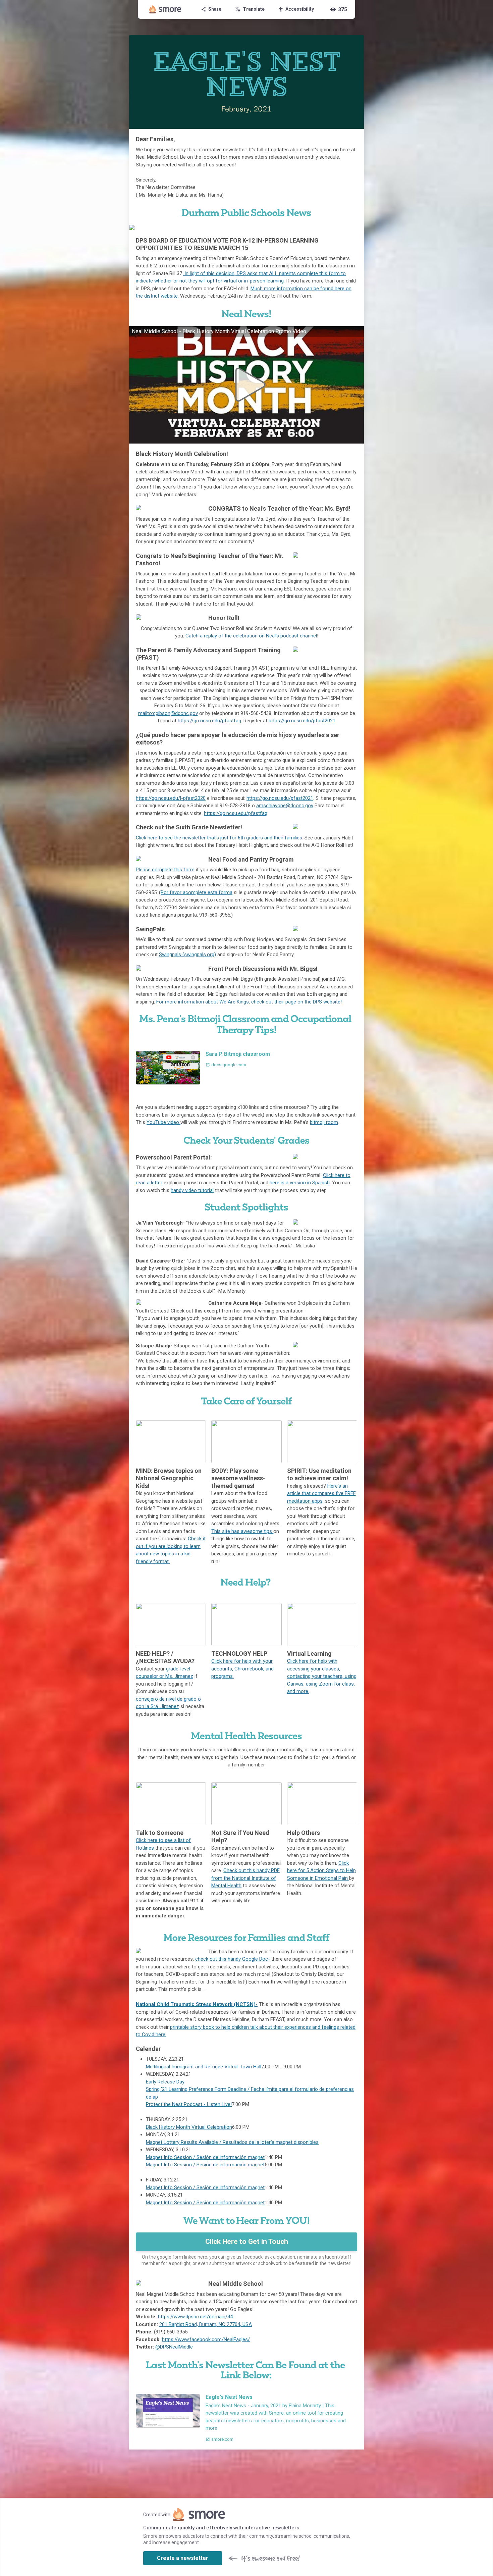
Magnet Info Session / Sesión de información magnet (205, 2157)
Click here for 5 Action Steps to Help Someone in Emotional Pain (321, 1871)
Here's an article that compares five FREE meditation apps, (321, 1493)
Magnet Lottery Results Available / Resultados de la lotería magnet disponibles (232, 2142)
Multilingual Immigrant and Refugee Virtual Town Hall (204, 2067)
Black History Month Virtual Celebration (189, 2127)
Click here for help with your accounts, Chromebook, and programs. (242, 1669)
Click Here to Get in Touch (247, 2242)
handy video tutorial (192, 1190)
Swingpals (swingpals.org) (187, 955)
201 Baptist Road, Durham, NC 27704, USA (206, 2324)
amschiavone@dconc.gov (285, 806)
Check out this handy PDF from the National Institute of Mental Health (245, 1878)
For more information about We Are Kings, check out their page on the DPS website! (249, 1002)
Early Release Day (165, 2082)
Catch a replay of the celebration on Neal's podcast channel (251, 636)
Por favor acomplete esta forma (197, 892)
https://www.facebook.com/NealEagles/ (206, 2339)
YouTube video (163, 1122)
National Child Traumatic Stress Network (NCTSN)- (197, 2004)
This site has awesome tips (242, 1531)
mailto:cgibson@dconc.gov (168, 713)
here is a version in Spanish (300, 1183)
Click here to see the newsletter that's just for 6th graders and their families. (220, 838)
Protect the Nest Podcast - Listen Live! (189, 2104)
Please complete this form (165, 870)
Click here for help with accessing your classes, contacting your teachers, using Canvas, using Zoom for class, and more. (322, 1676)
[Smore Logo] (165, 9)
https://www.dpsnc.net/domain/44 (195, 2317)
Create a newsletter (183, 2558)
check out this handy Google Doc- (233, 1959)
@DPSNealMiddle (174, 2347)
